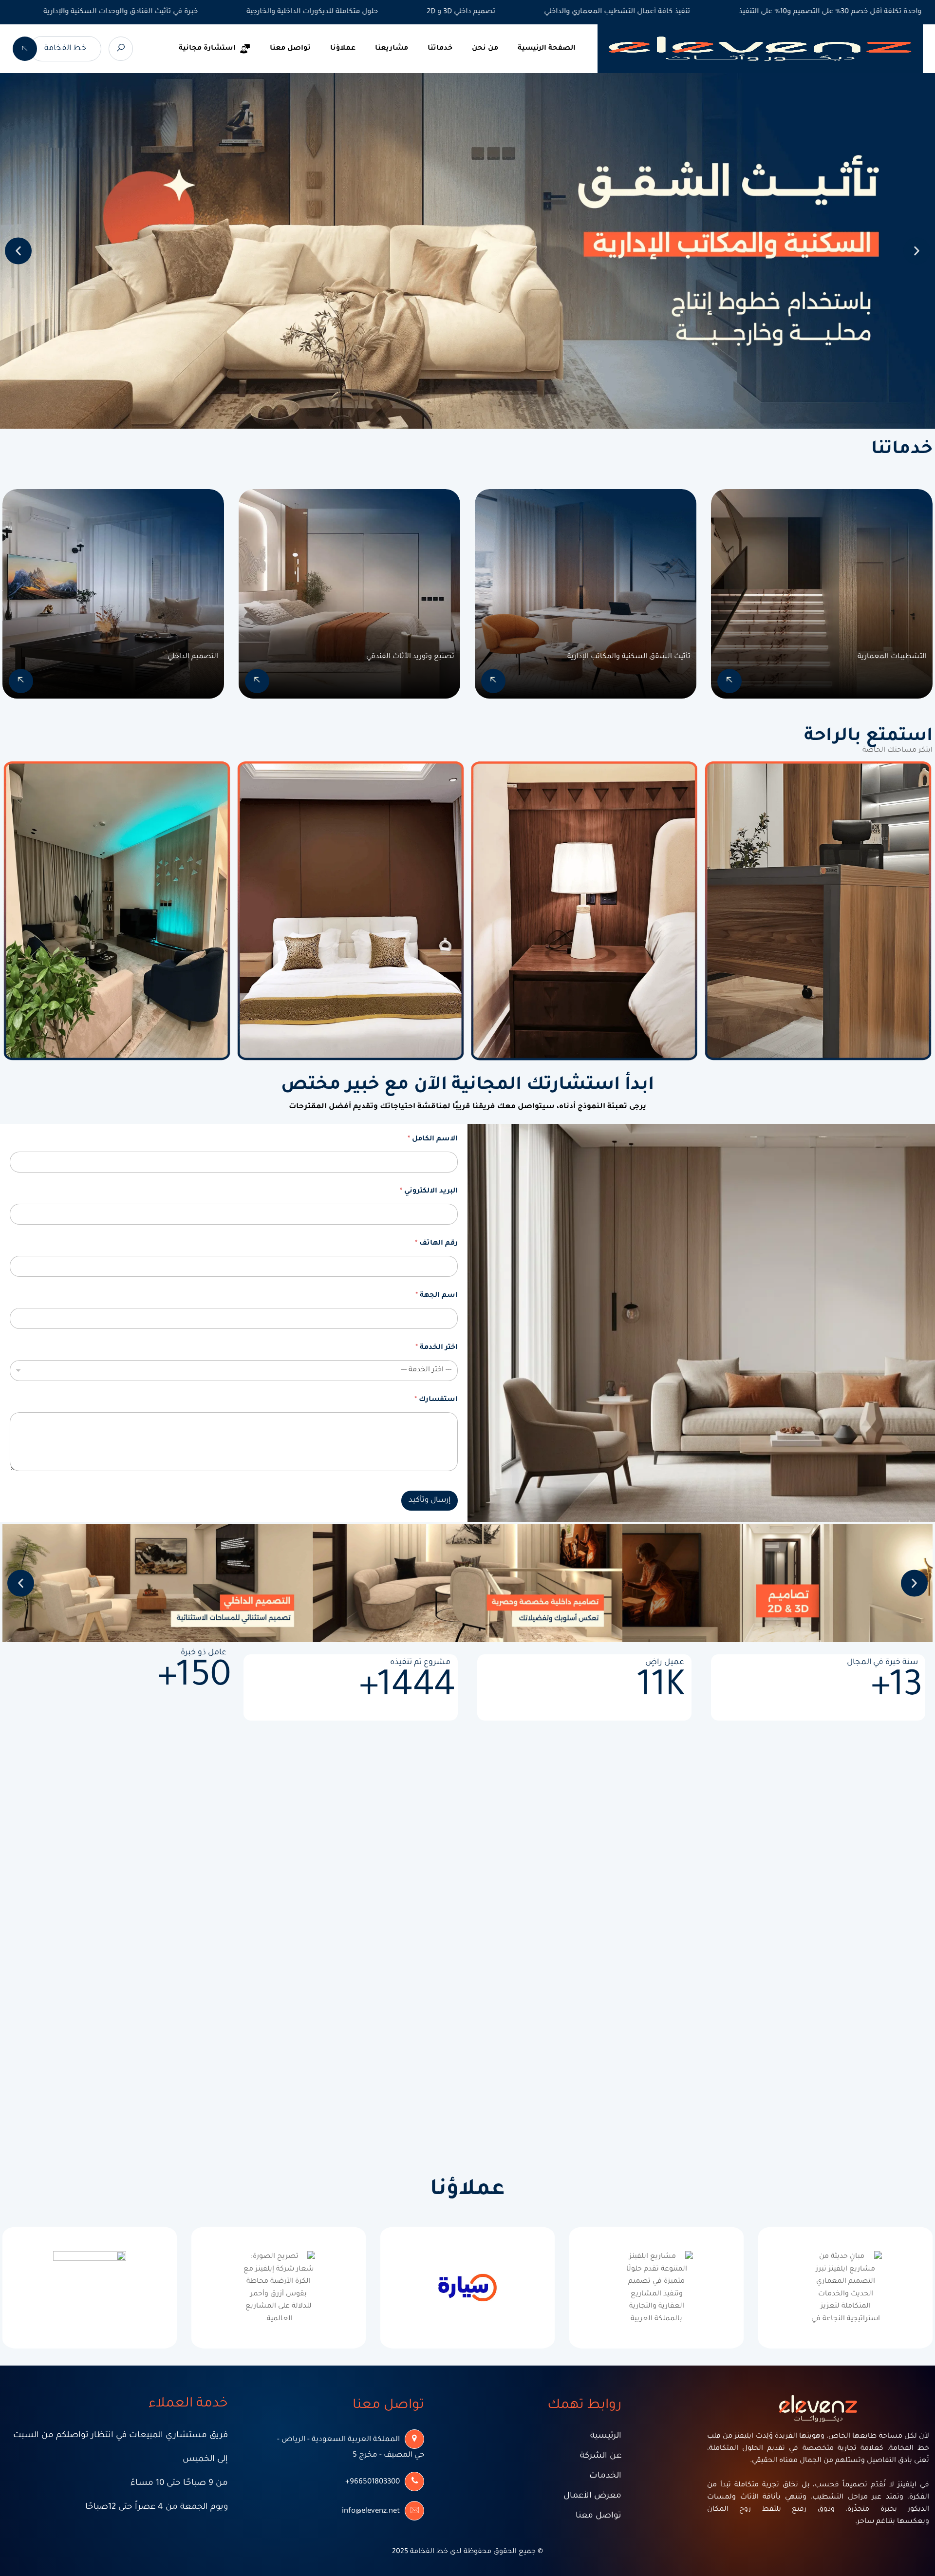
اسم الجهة (437, 1296)
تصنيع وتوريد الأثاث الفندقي (410, 657)
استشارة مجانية (207, 49)
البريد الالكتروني (429, 1192)
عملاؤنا (343, 49)
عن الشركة (601, 2456)
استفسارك (436, 1400)
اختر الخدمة (437, 1348)
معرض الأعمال (592, 2496)
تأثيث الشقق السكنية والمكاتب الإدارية (629, 657)
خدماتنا (440, 49)
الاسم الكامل (433, 1139)
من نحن (485, 49)
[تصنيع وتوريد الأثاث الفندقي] (257, 681)
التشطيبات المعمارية (892, 657)
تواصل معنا (290, 49)
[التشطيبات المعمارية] (729, 681)
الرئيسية (606, 2436)
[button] (18, 251)
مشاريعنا (392, 49)
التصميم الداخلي (193, 657)
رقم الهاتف (436, 1244)
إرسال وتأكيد (430, 1501)
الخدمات (605, 2476)
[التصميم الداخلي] (21, 681)
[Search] (121, 49)
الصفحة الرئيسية (547, 49)
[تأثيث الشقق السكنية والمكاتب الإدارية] (493, 681)
